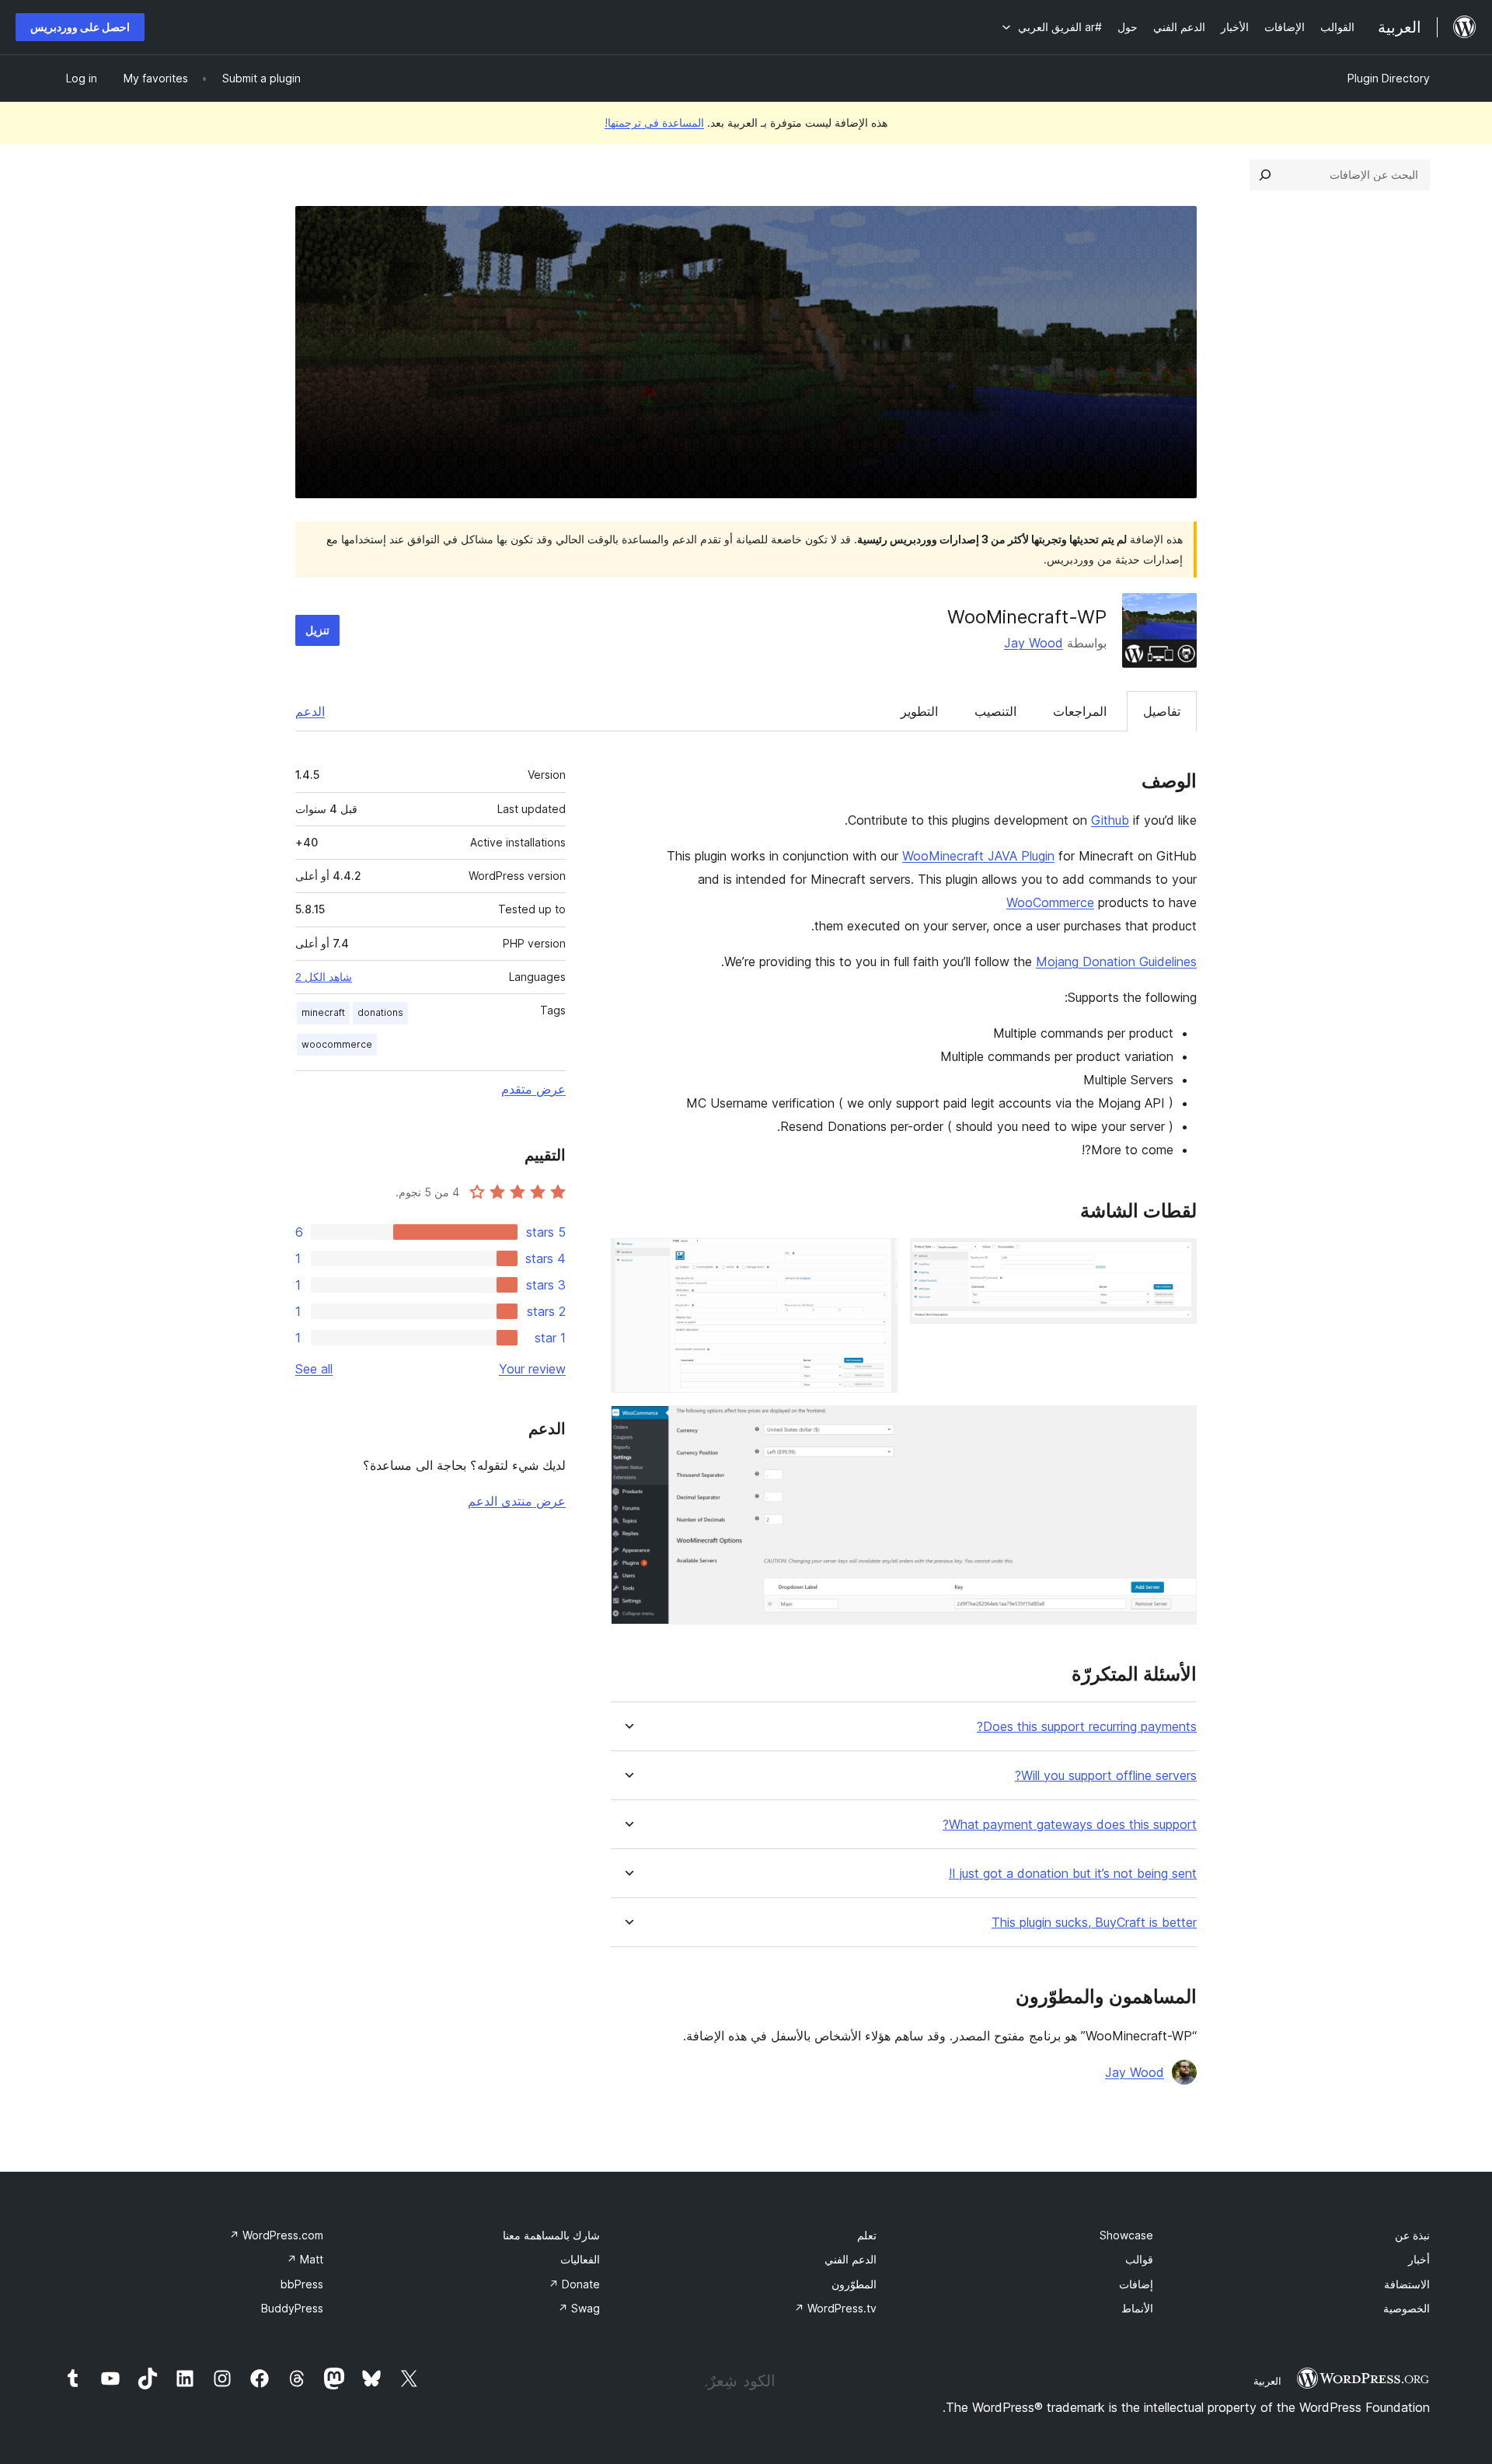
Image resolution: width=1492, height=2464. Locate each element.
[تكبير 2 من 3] (877, 1259)
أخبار (1419, 2259)
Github (1110, 820)
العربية (1267, 2381)
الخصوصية (1407, 2308)
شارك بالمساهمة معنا (551, 2235)
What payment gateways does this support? (1070, 1825)
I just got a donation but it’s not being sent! (1073, 1874)
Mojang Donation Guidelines (1116, 962)
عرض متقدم (533, 1089)
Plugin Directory (1389, 78)
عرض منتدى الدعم (517, 1501)
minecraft (323, 1012)
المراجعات (1080, 711)
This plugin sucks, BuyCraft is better (1094, 1923)
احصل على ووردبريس (80, 27)
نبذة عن (1412, 2235)
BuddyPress (292, 2308)
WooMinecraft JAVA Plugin (978, 856)
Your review (532, 1369)
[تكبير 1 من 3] (1176, 1259)
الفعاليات (580, 2259)
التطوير (919, 711)
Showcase (1126, 2235)
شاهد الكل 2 (324, 977)
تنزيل (317, 630)
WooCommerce (1050, 902)
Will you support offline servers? (1106, 1776)
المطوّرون (854, 2284)
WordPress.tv (835, 2308)
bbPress (302, 2284)
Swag (579, 2308)
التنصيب (995, 711)
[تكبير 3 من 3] (1176, 1426)
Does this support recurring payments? (1087, 1727)
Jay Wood (1034, 643)
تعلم (867, 2235)
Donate (574, 2284)
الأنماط (1137, 2308)
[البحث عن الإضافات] (1265, 175)
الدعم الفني (851, 2259)
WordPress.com (276, 2235)
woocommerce (337, 1044)
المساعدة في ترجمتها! (654, 122)
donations (380, 1012)
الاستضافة (1407, 2284)
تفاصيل (1162, 711)
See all (314, 1369)
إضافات (1136, 2284)
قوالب (1139, 2259)
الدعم (310, 711)
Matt (305, 2259)
